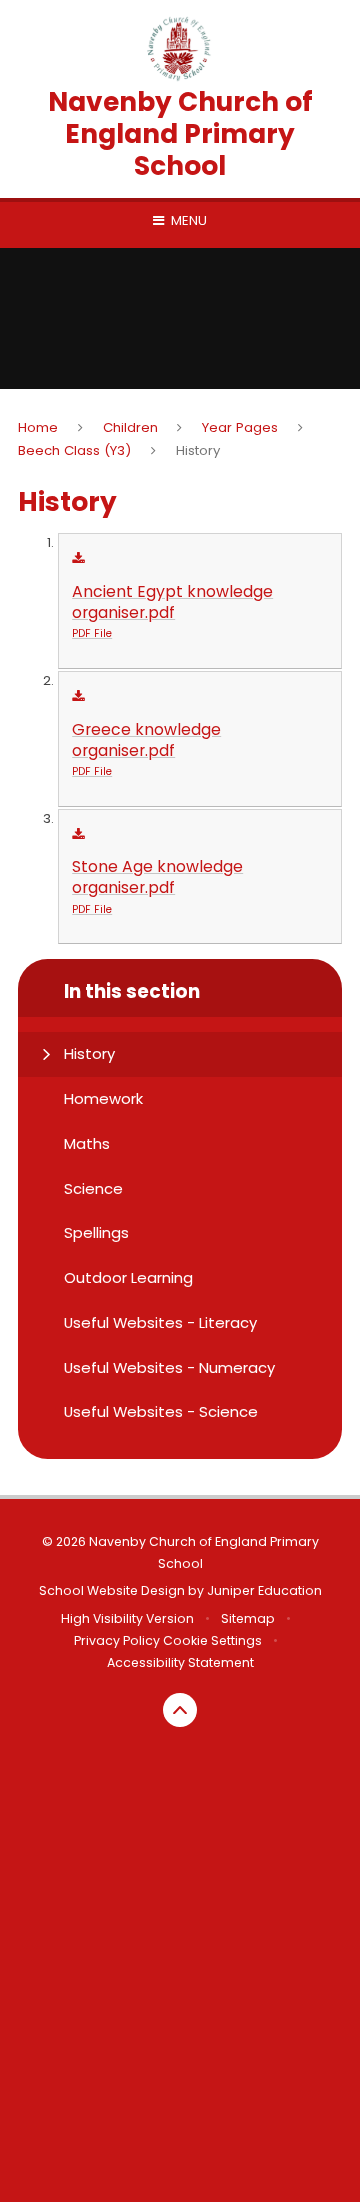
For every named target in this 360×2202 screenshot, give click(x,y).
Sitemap (248, 1618)
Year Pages (240, 427)
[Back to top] (180, 1710)
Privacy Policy (117, 1640)
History (198, 450)
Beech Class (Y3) (74, 450)
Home (38, 427)
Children (130, 427)
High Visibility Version (127, 1618)
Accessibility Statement (180, 1662)
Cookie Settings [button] (212, 1640)
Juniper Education (264, 1590)
